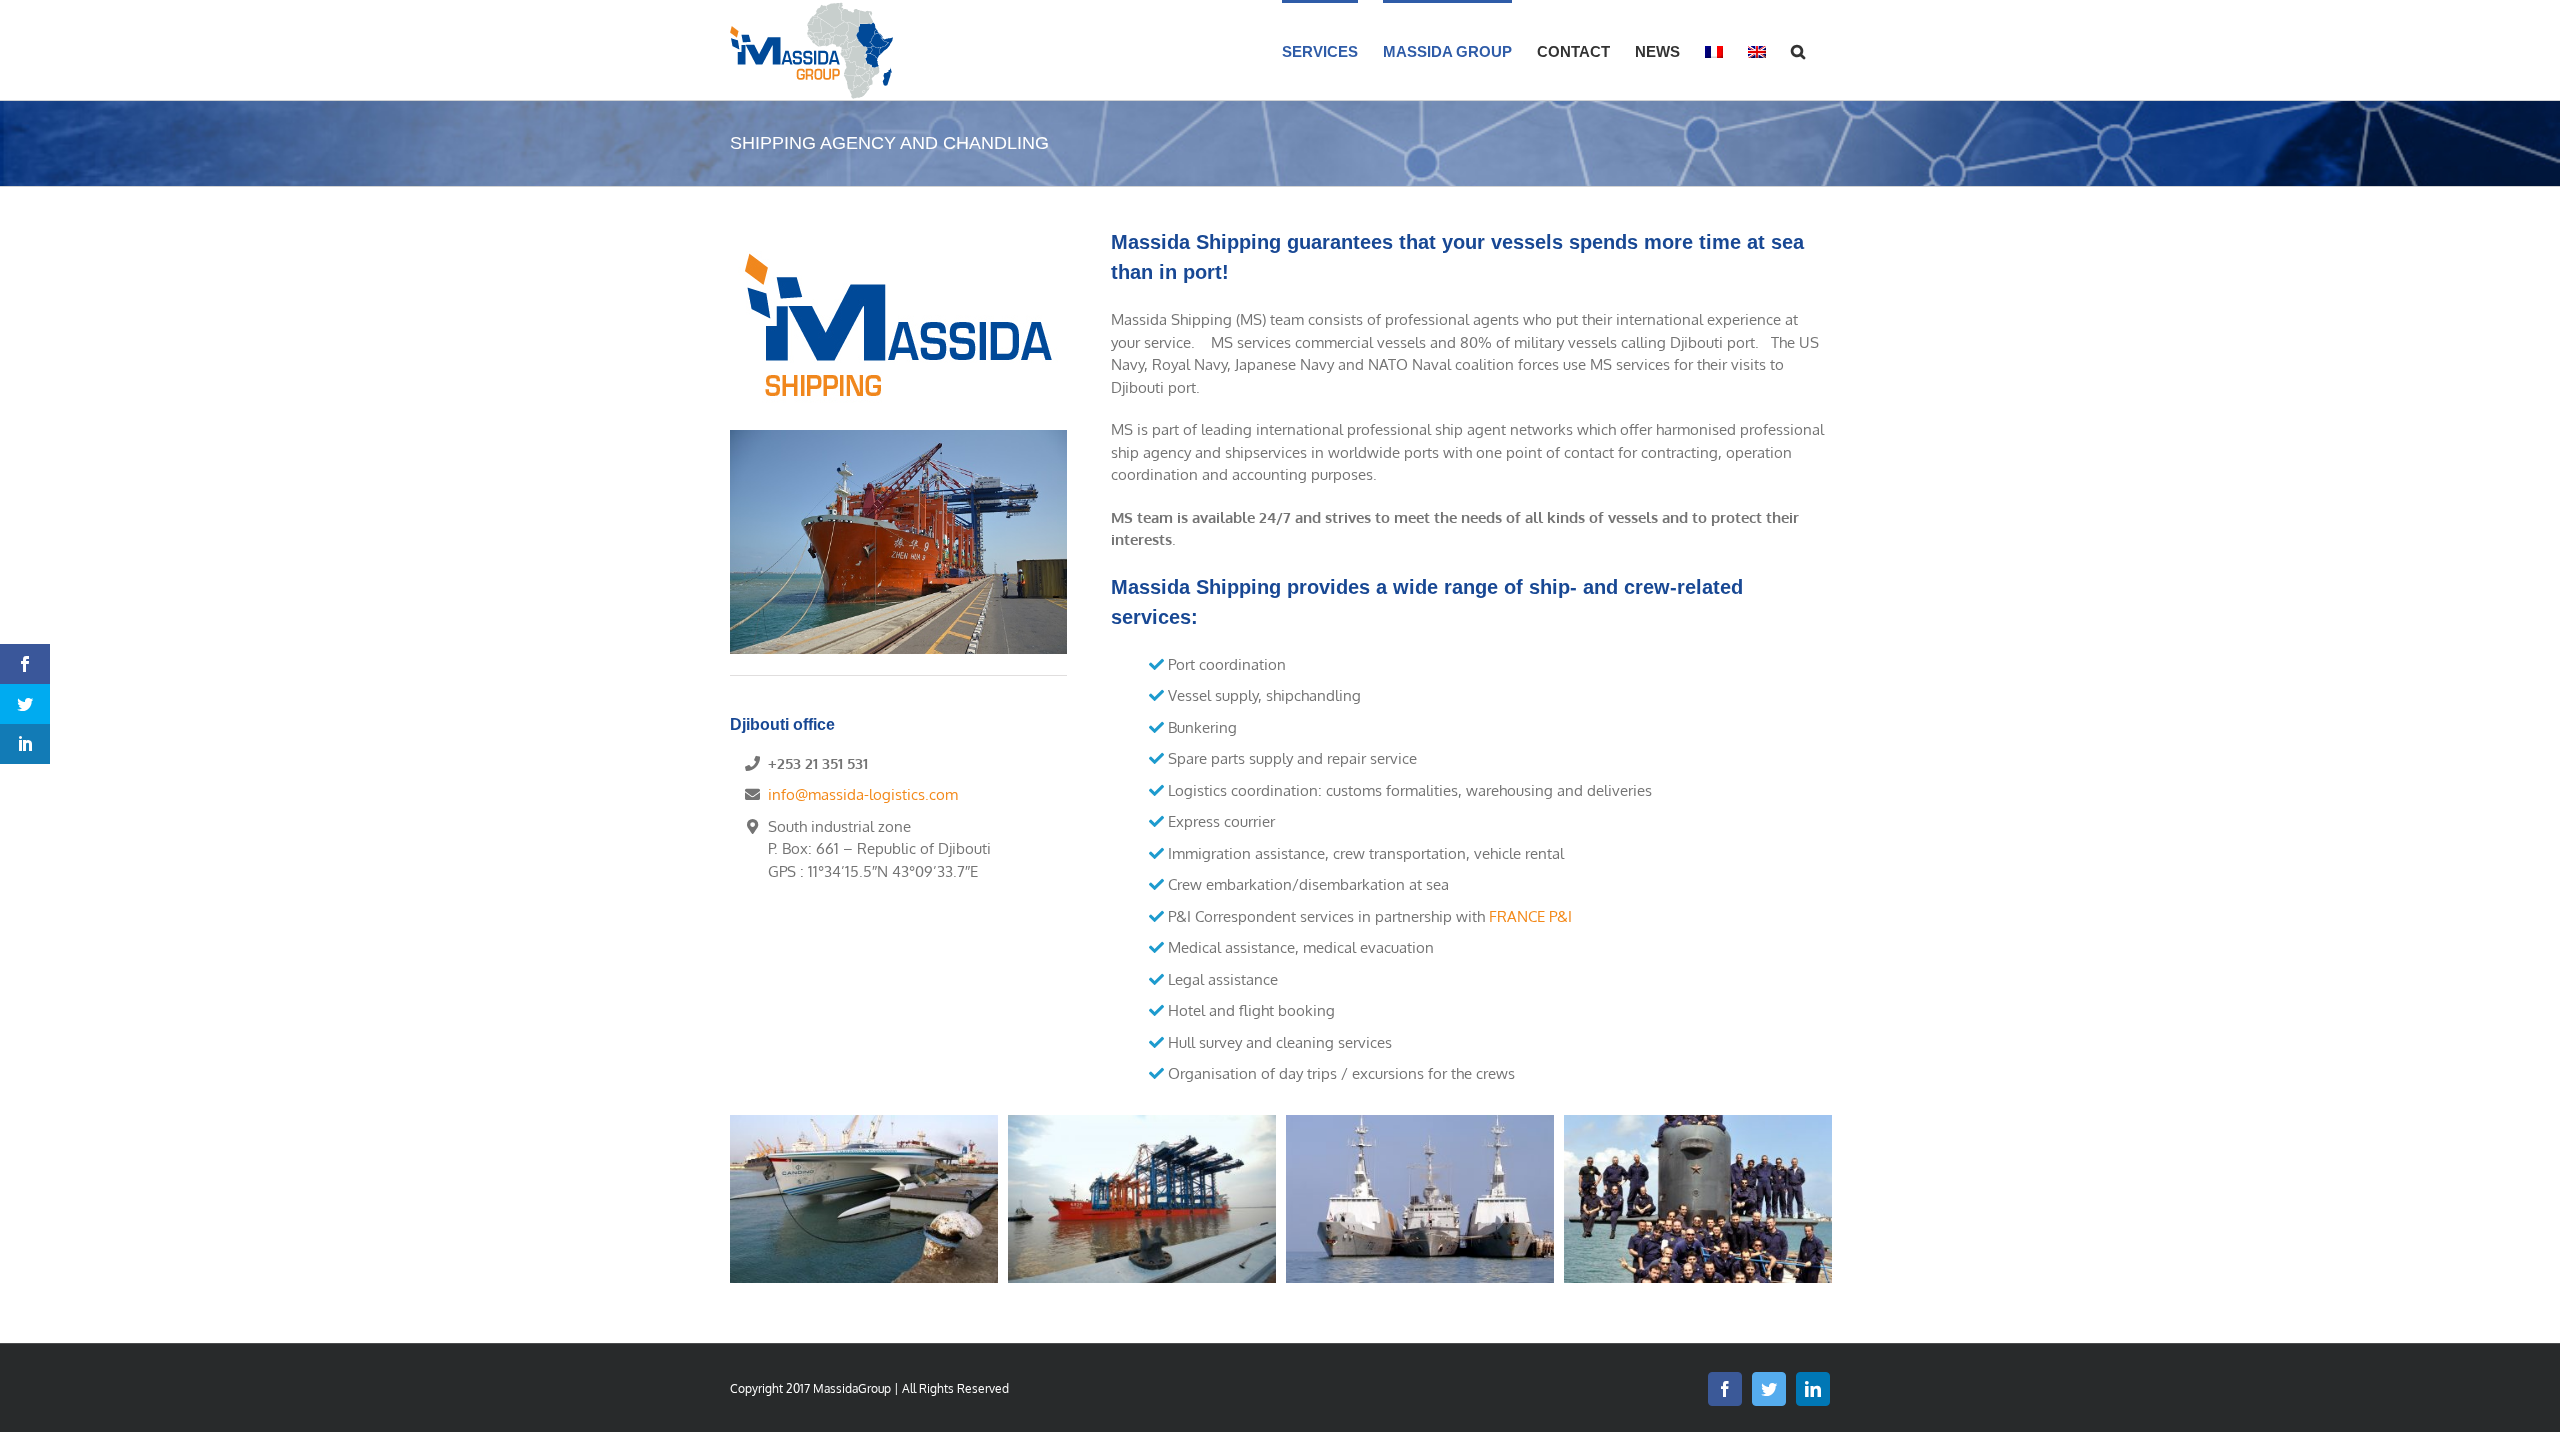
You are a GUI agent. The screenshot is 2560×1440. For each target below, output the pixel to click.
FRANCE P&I (1530, 916)
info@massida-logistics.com (863, 794)
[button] (1798, 50)
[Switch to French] (1714, 50)
